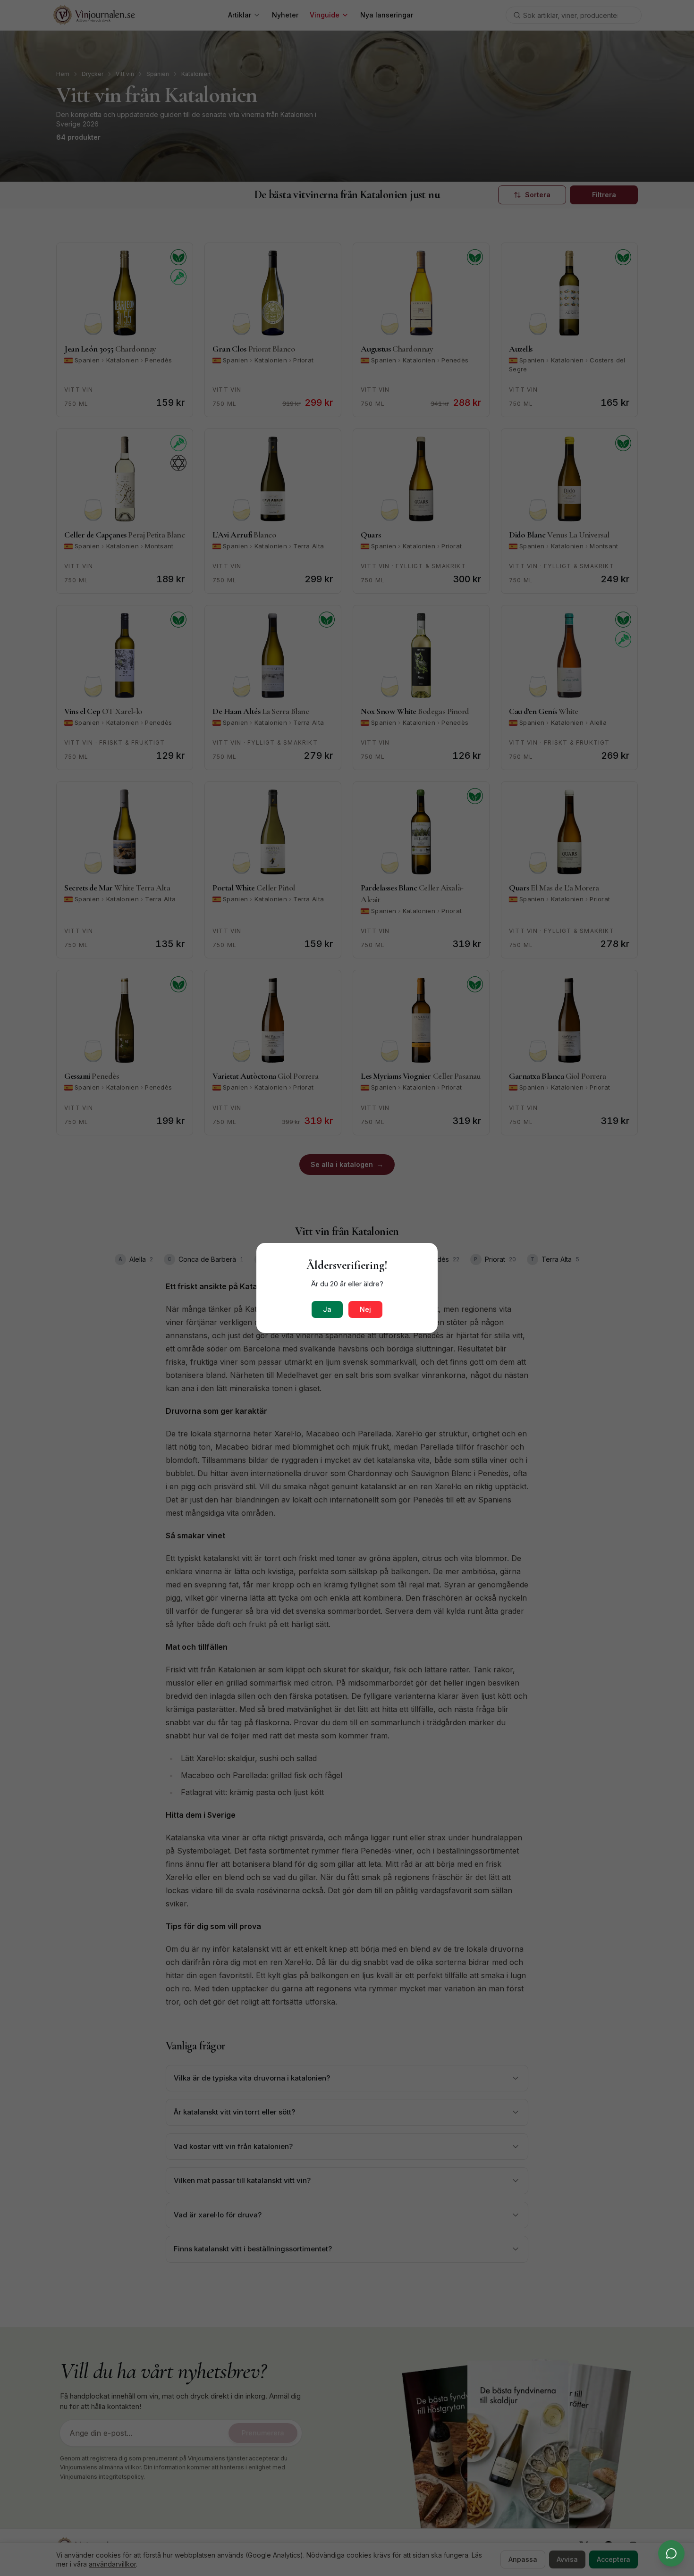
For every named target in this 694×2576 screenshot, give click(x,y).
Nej (365, 1309)
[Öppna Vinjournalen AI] (671, 2553)
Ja (327, 1309)
